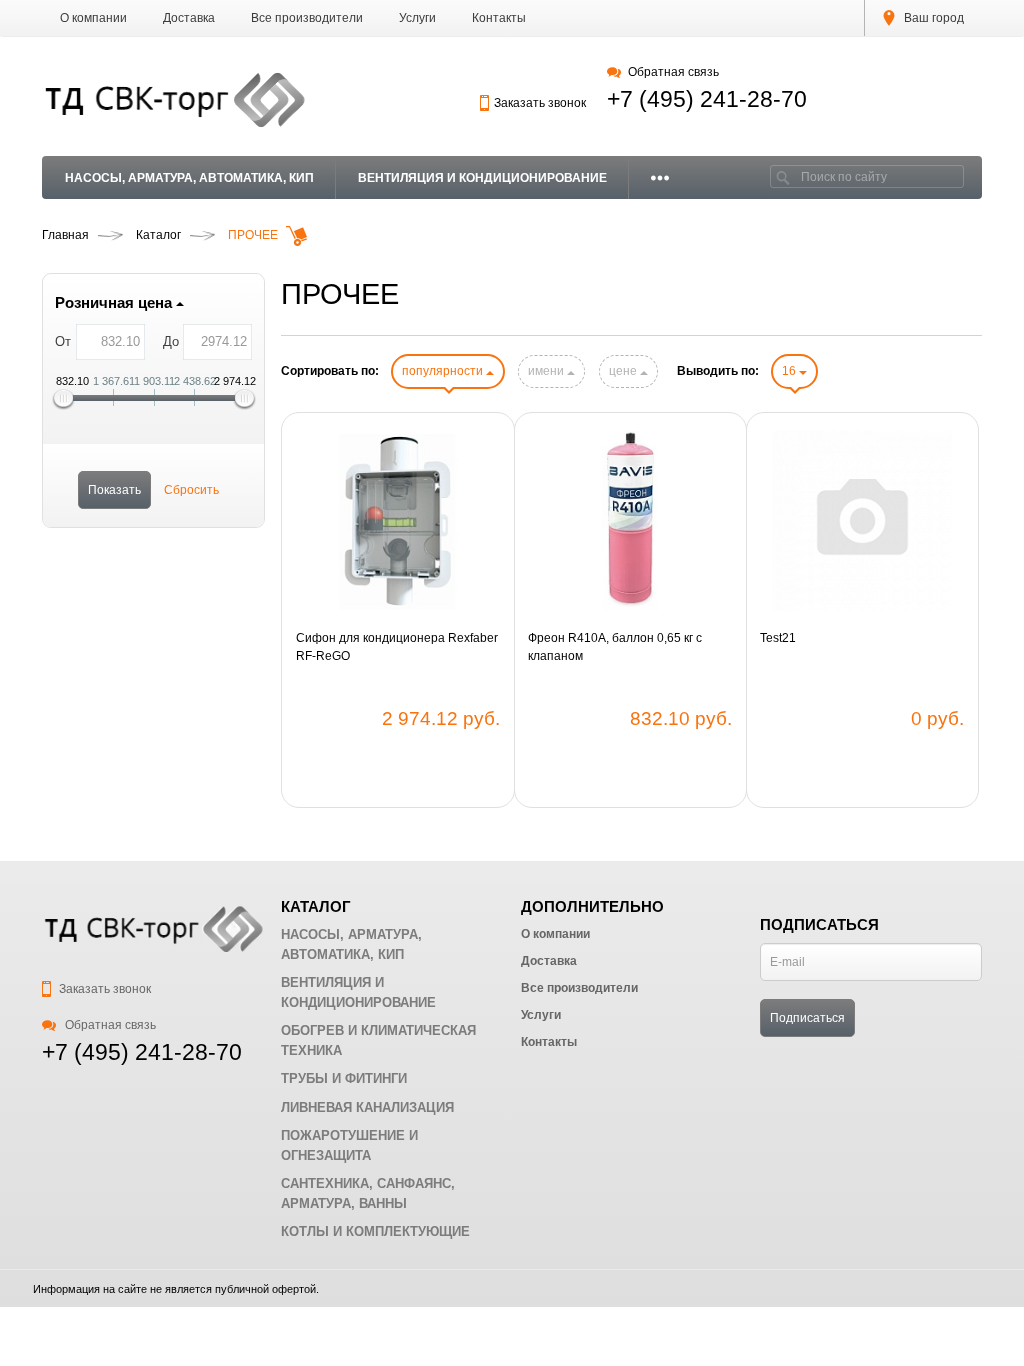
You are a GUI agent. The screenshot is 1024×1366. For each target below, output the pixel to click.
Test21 (778, 638)
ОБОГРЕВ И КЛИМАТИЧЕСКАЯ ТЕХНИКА (378, 1040)
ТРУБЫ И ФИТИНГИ (344, 1078)
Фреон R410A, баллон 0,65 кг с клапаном (615, 647)
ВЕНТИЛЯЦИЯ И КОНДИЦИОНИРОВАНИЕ (482, 178)
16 (790, 371)
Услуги (417, 18)
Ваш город (932, 18)
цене (624, 371)
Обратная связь (673, 72)
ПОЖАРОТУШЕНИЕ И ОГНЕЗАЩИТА (349, 1145)
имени (547, 371)
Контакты (499, 18)
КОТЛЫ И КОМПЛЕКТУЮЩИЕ (375, 1231)
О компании (93, 18)
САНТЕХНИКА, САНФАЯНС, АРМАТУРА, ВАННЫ (368, 1193)
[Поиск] (783, 176)
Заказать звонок (540, 103)
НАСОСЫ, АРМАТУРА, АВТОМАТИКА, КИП (189, 178)
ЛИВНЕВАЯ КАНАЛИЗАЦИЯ (367, 1107)
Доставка (189, 18)
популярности (444, 371)
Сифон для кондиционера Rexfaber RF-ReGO (397, 647)
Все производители (307, 18)
